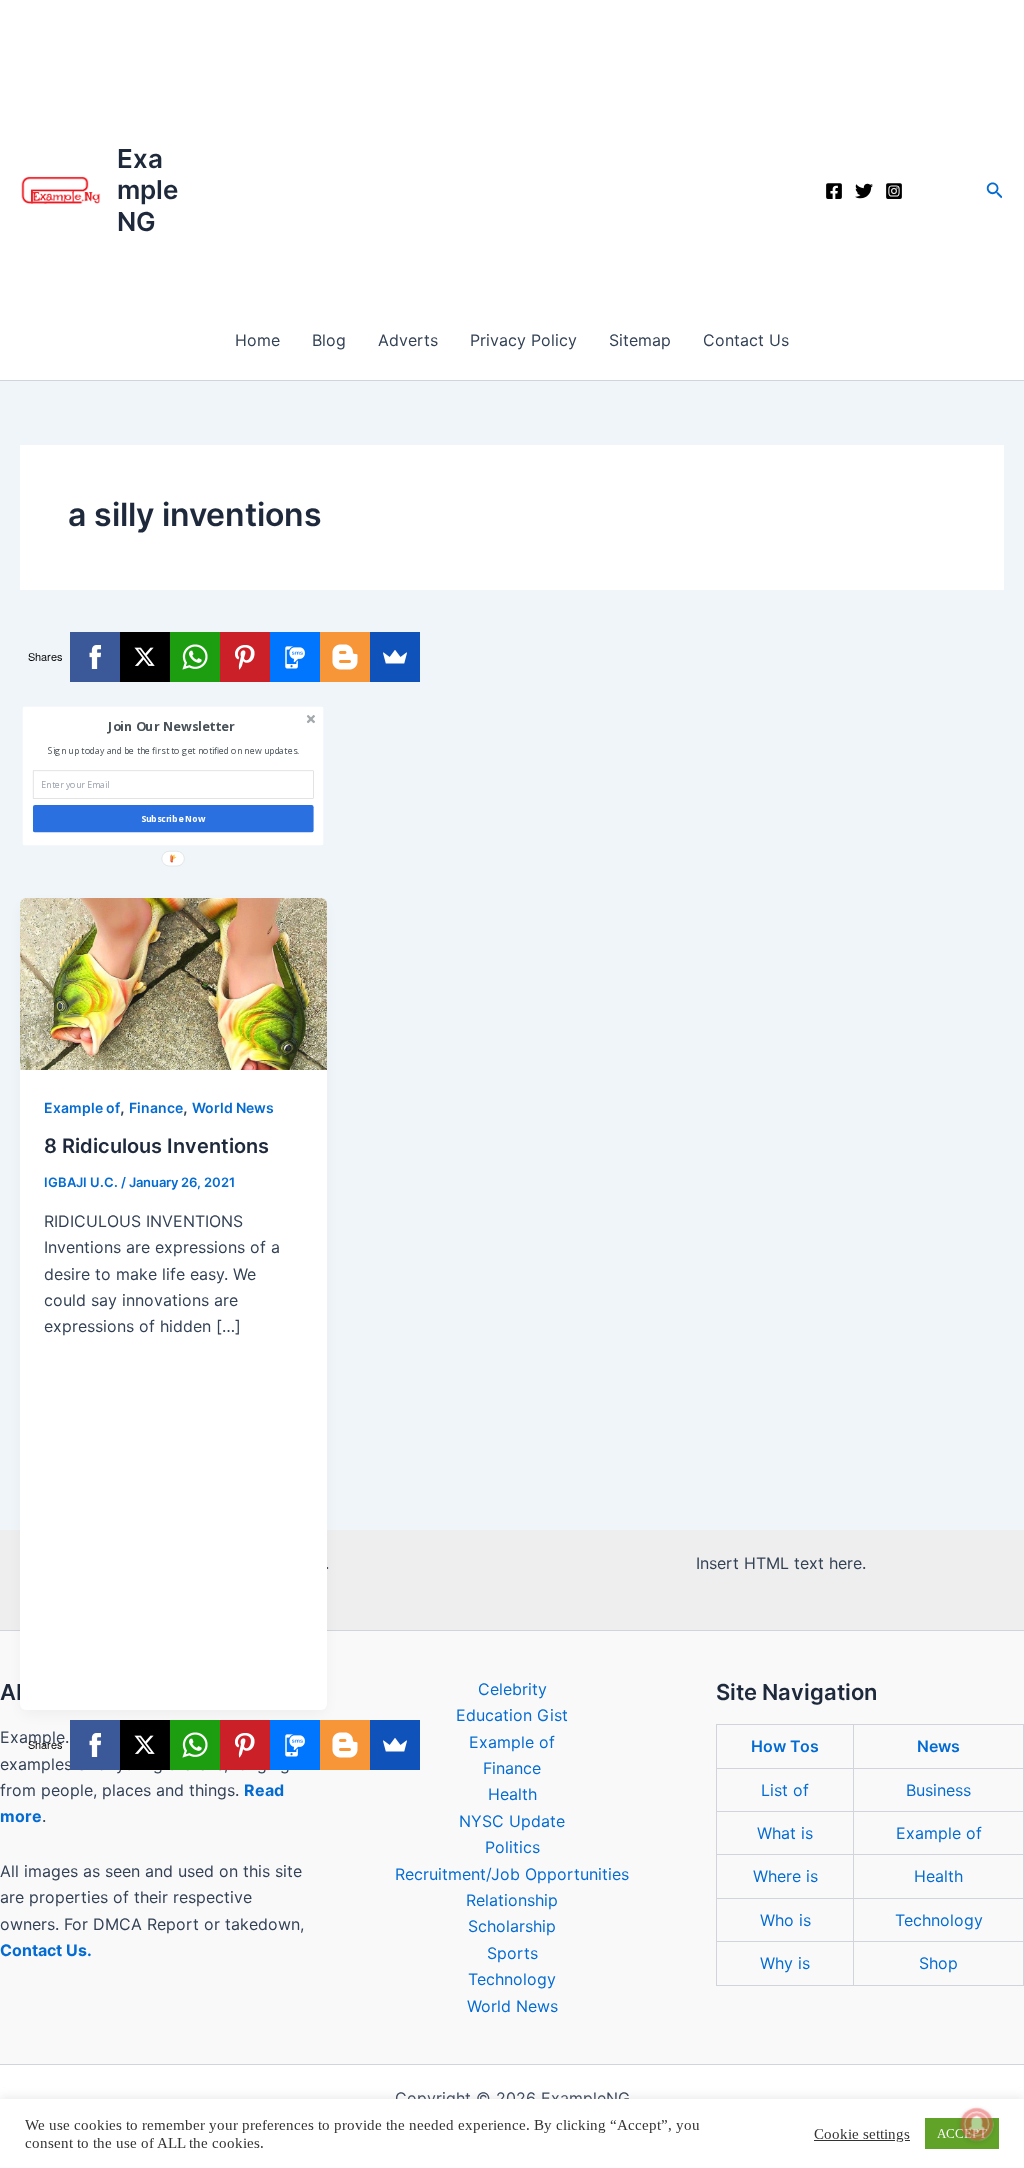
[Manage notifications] (977, 2124)
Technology (512, 1979)
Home (257, 340)
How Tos (785, 1746)
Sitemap (640, 340)
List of (785, 1790)
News (938, 1746)
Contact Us (746, 340)
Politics (512, 1847)
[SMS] (295, 657)
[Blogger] (345, 657)
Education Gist (512, 1715)
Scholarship (512, 1926)
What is (785, 1833)
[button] (995, 190)
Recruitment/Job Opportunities (512, 1874)
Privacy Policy (523, 340)
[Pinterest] (245, 657)
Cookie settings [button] (862, 2134)
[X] (145, 657)
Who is (785, 1920)
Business (938, 1790)
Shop (938, 1963)
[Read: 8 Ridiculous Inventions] (173, 982)
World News (233, 1107)
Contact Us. (46, 1950)
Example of (82, 1107)
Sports (512, 1953)
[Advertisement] (512, 150)
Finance (156, 1107)
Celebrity (512, 1689)
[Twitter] (864, 191)
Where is (785, 1876)
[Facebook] (834, 191)
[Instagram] (894, 191)
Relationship (512, 1900)
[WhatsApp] (195, 657)
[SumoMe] (395, 657)
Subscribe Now (173, 819)
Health (512, 1794)
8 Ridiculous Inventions (156, 1146)
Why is (785, 1963)
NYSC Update (512, 1821)
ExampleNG (147, 189)
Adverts (408, 340)
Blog (329, 340)
